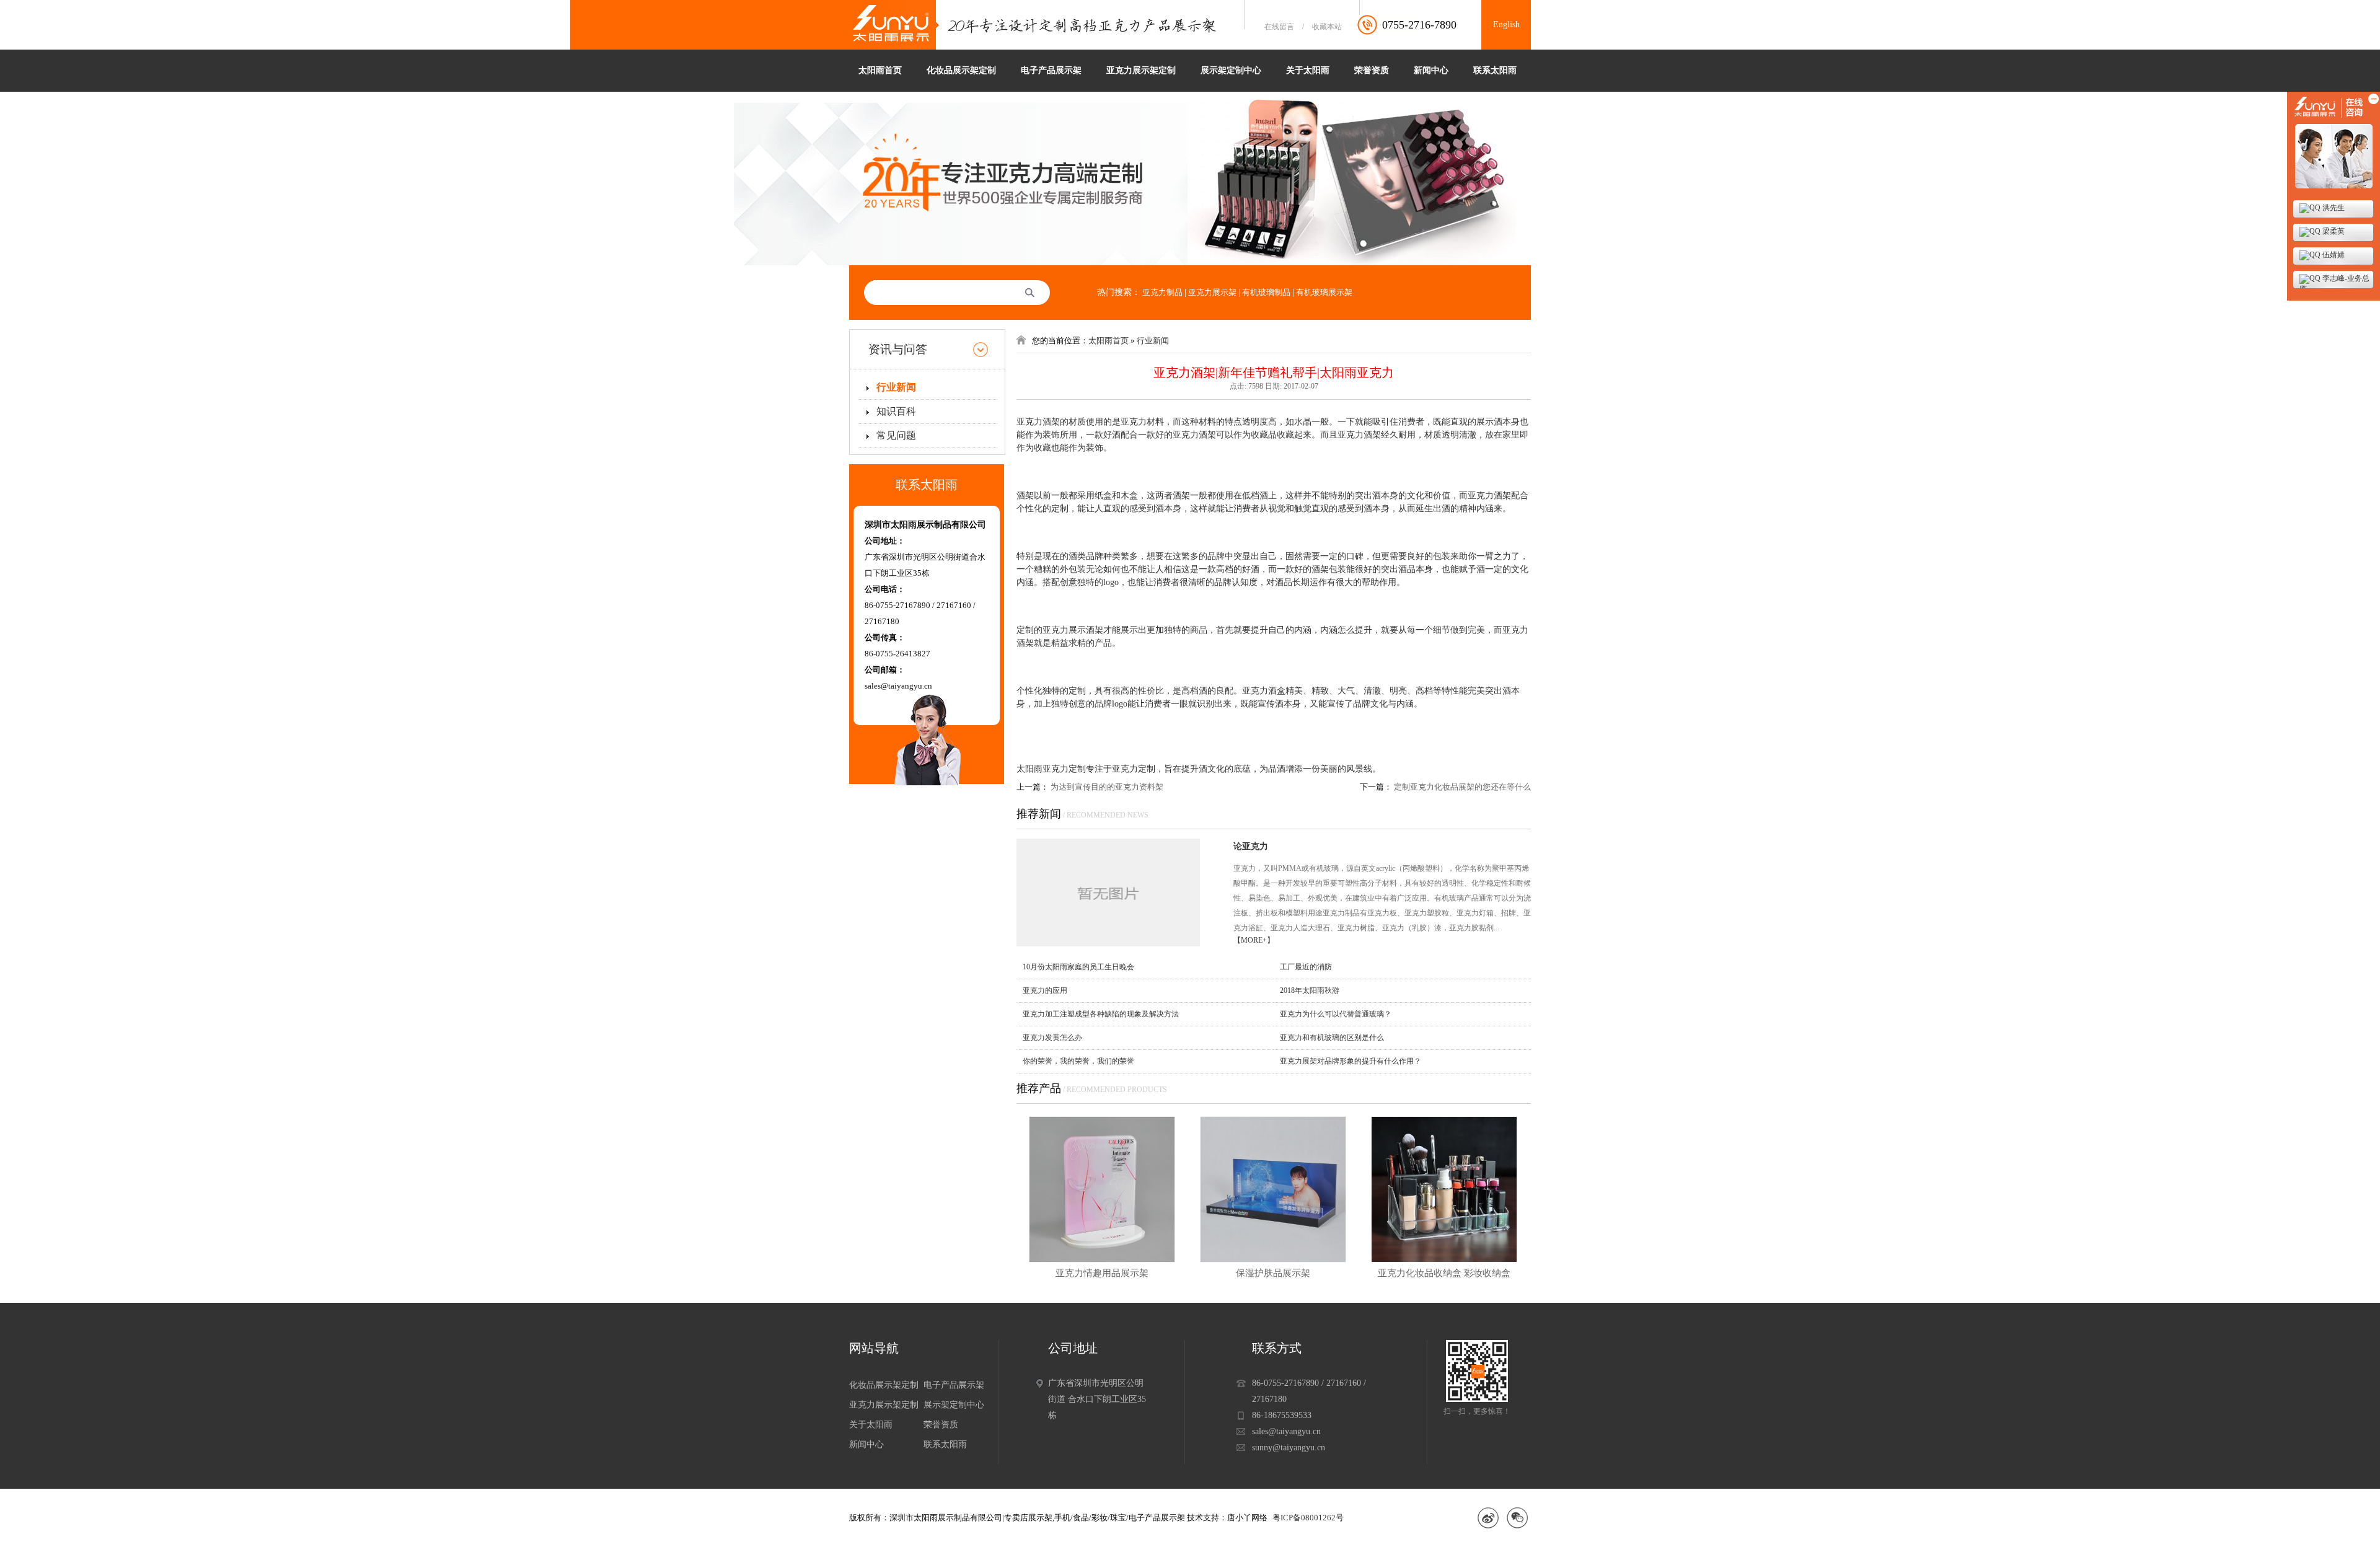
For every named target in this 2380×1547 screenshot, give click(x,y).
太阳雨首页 (880, 70)
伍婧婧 (2333, 255)
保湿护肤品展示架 (1273, 1273)
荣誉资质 (1372, 70)
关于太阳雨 (1308, 70)
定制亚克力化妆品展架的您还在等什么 (1462, 787)
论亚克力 (1251, 846)
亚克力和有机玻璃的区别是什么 (1332, 1038)
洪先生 (2333, 208)
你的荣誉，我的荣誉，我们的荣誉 (1078, 1061)
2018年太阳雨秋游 (1310, 990)
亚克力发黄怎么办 (1052, 1038)
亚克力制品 (1162, 292)
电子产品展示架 (1051, 70)
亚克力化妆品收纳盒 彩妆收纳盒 (1444, 1273)
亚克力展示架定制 (1141, 70)
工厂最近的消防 (1306, 967)
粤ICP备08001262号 (1308, 1518)
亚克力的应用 (1045, 990)
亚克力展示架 (1212, 292)
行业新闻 (896, 387)
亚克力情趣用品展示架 (1102, 1273)
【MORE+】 (1254, 940)
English (1506, 24)
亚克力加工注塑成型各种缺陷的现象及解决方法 (1101, 1014)
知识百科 (896, 411)
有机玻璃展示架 (1324, 292)
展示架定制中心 (1231, 70)
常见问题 (896, 435)
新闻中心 (1431, 70)
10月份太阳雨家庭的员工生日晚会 (1078, 967)
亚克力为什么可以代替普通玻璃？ (1336, 1014)
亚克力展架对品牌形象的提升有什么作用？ (1351, 1061)
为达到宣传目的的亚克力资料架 (1107, 787)
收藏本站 (1327, 27)
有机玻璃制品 (1266, 292)
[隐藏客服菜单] (2334, 143)
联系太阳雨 (1495, 70)
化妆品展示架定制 (961, 70)
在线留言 (1279, 27)
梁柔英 (2333, 231)
